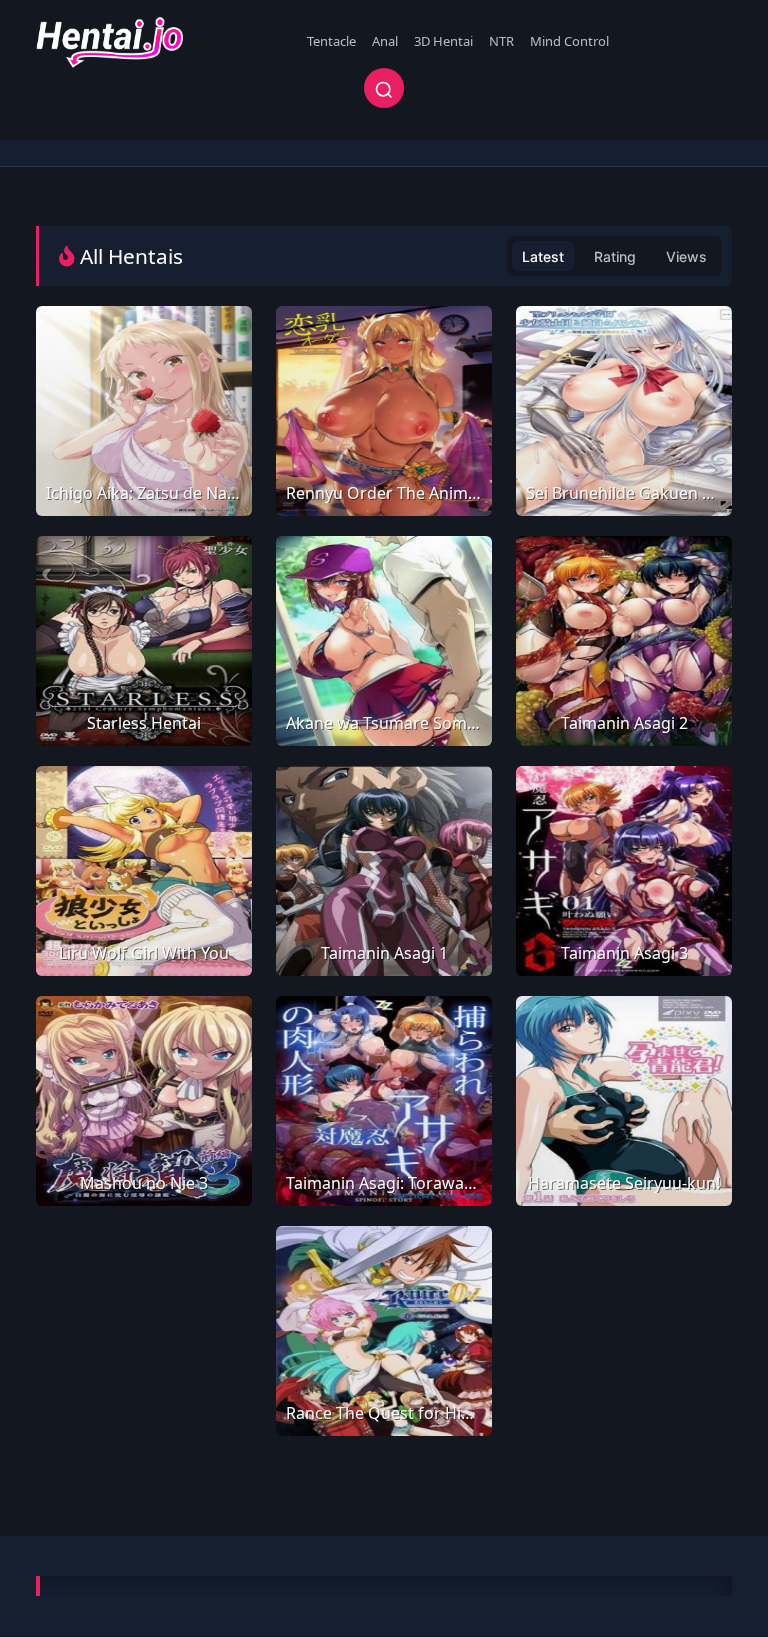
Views (686, 256)
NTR (501, 41)
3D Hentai (443, 41)
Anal (385, 41)
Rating (615, 256)
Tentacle (331, 41)
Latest (543, 256)
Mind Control (569, 41)
